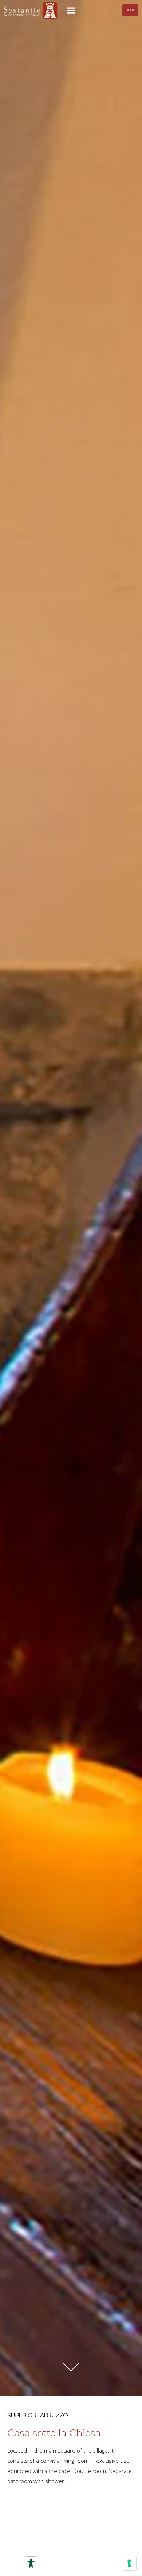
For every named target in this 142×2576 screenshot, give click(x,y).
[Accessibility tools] (31, 2563)
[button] (71, 10)
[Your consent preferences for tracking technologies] (129, 2563)
